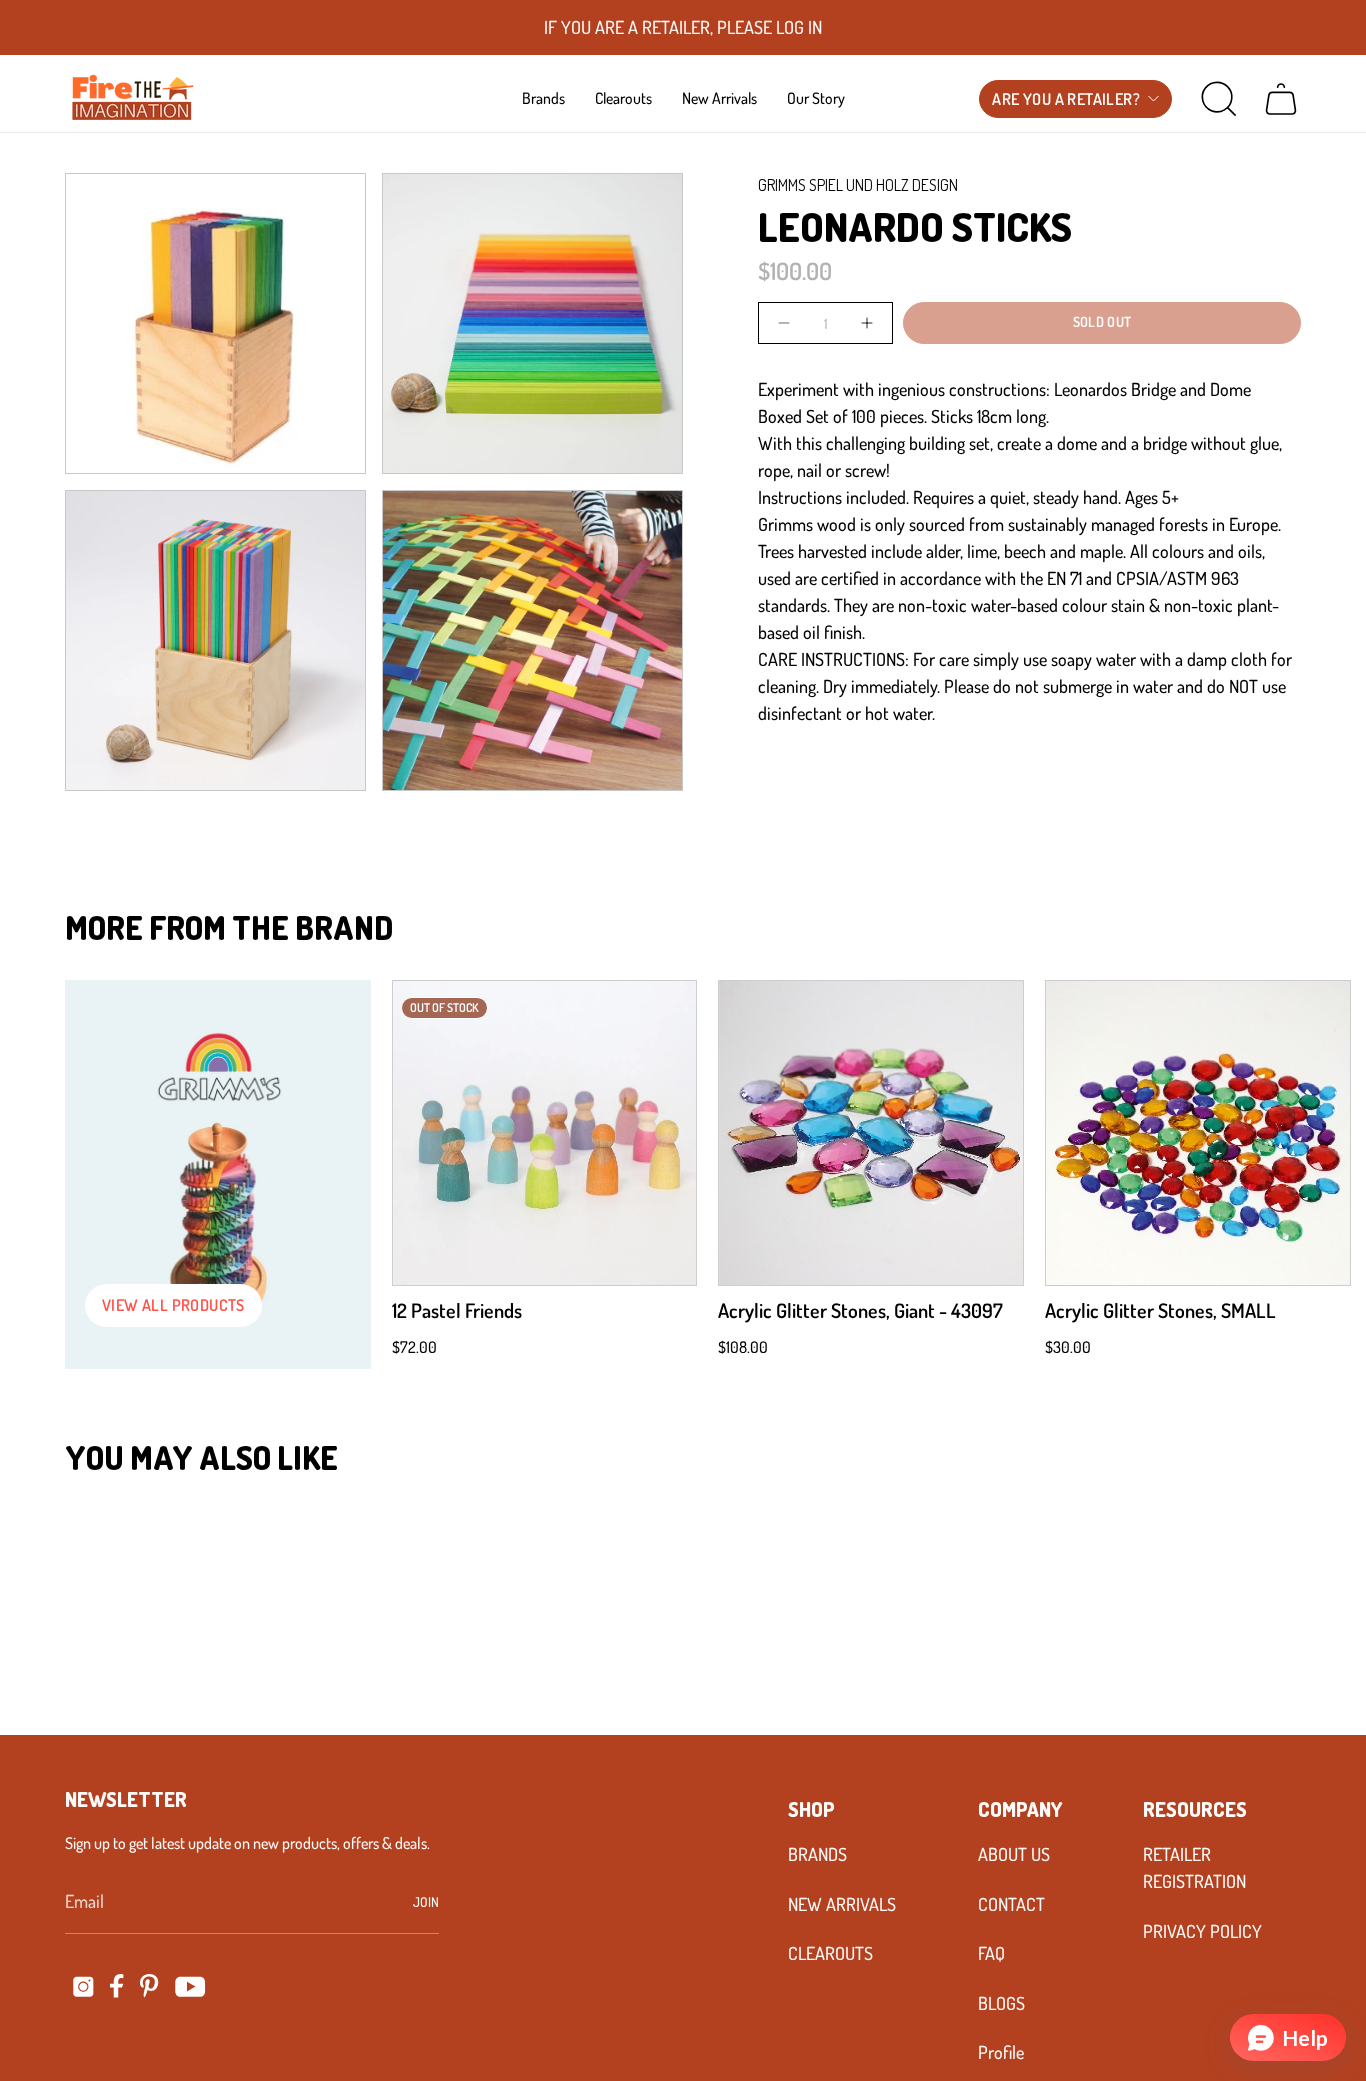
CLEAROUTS (830, 1953)
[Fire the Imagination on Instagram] (83, 1986)
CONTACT (1011, 1904)
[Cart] (1281, 99)
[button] (543, 98)
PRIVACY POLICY (1202, 1931)
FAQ (991, 1953)
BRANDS (817, 1854)
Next (1321, 1133)
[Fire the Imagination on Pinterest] (149, 1986)
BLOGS (1001, 2003)
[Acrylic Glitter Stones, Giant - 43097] (871, 1133)
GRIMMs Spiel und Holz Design (858, 185)
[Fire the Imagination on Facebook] (117, 1986)
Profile (1001, 2052)
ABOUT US (1014, 1854)
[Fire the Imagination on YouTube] (190, 1986)
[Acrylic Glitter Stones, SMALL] (1198, 1133)
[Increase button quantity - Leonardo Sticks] (865, 322)
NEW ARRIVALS (842, 1904)
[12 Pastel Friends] (545, 1133)
